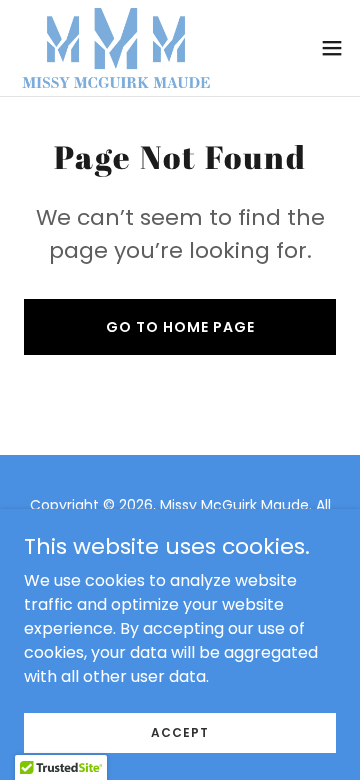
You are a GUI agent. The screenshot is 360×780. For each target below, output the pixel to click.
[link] (116, 48)
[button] (332, 48)
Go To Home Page (180, 327)
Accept (180, 731)
